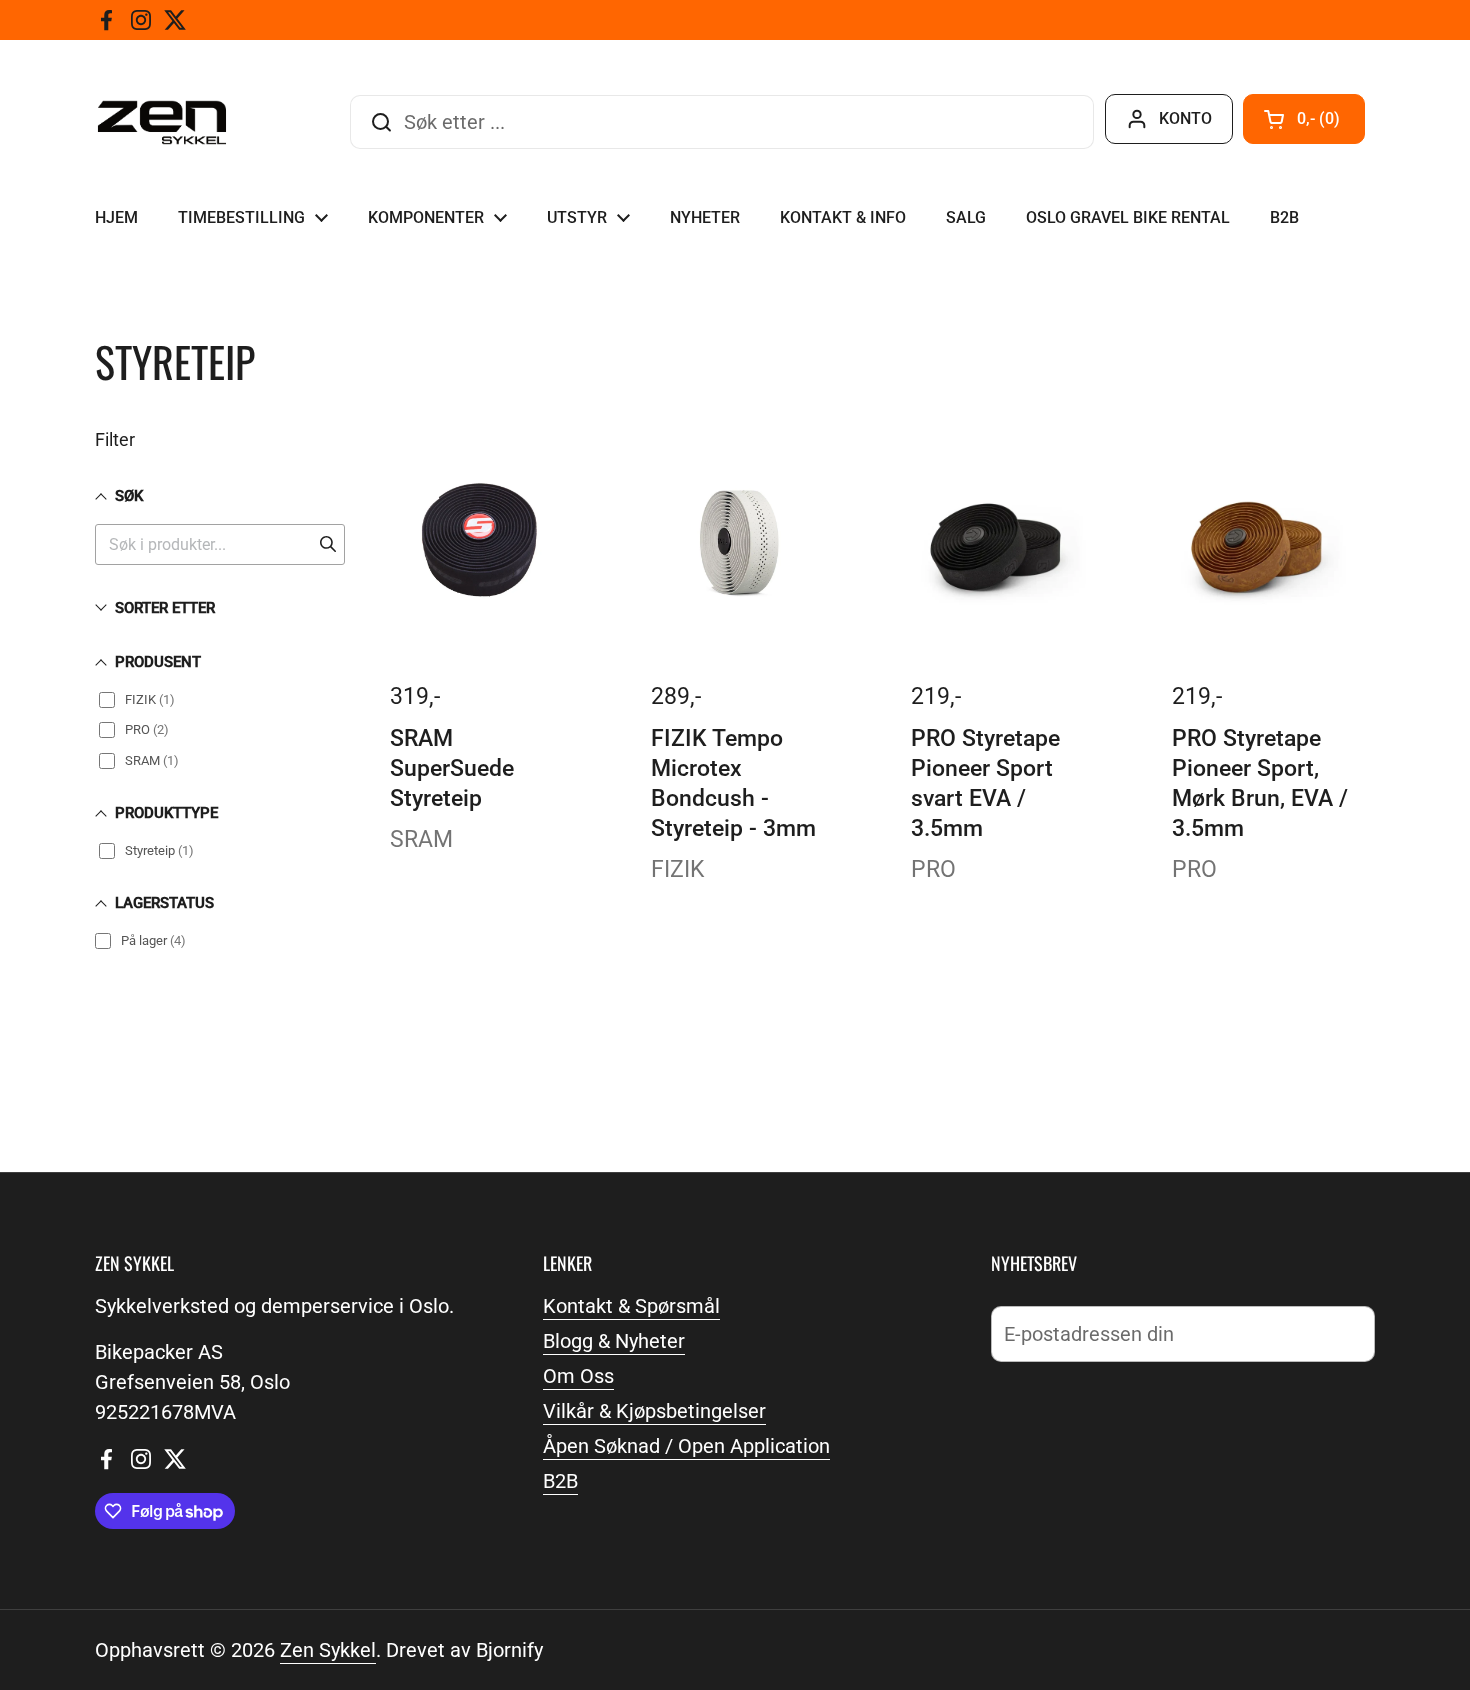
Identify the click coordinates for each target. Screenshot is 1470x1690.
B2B (560, 1481)
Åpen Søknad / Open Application (686, 1446)
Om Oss (578, 1376)
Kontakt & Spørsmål (631, 1306)
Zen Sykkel (328, 1650)
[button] (1304, 119)
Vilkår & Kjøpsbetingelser (654, 1411)
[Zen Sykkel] (162, 122)
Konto (1185, 118)
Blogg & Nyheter (614, 1341)
